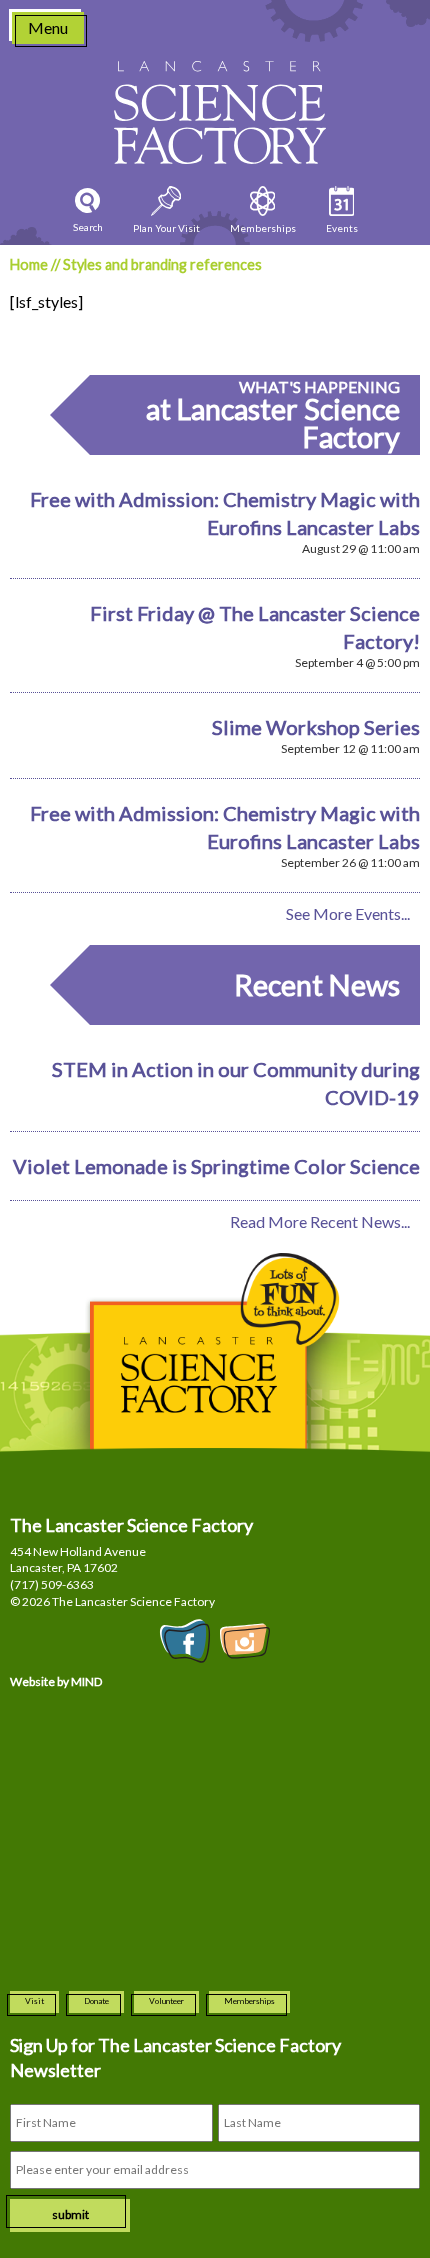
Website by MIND (56, 1681)
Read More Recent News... (320, 1221)
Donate (96, 2001)
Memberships (249, 2001)
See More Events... (348, 913)
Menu (48, 27)
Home (29, 264)
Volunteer (166, 2001)
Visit (34, 2001)
